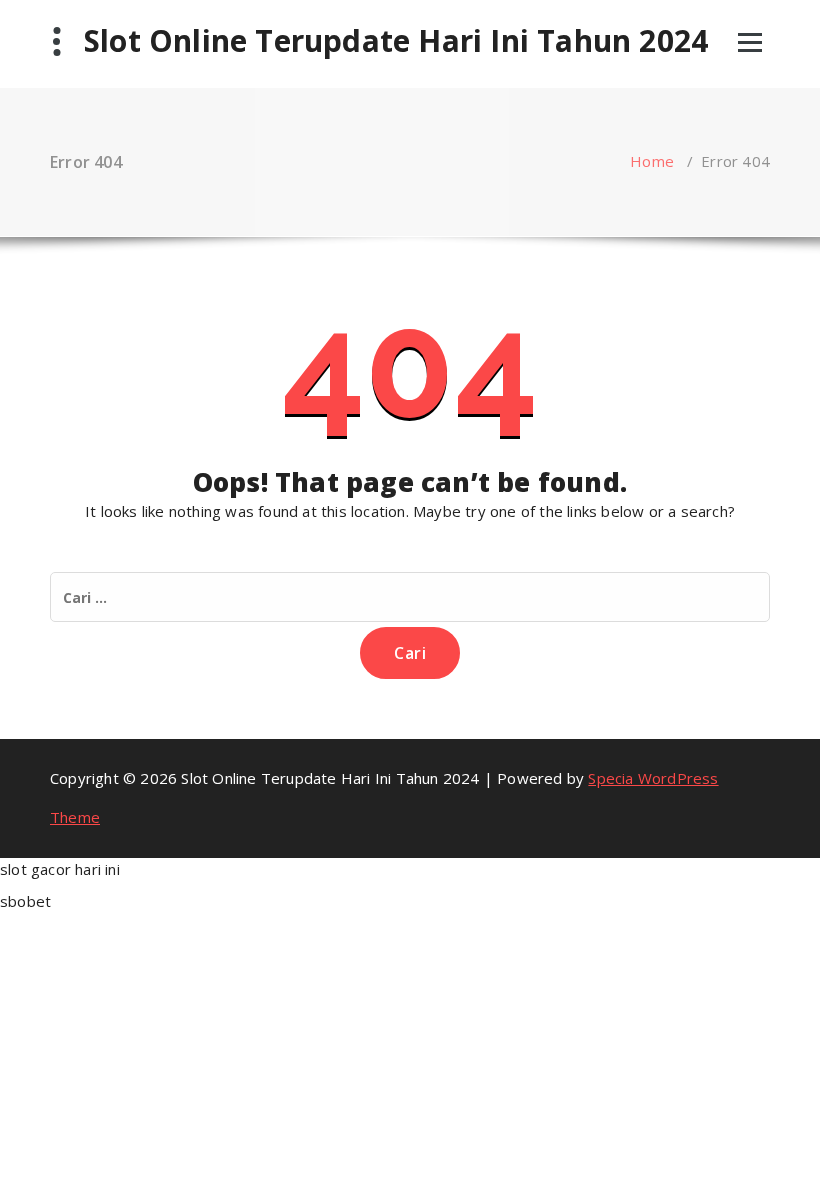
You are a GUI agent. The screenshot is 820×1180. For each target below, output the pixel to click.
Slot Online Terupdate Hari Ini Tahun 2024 (396, 41)
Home (652, 161)
